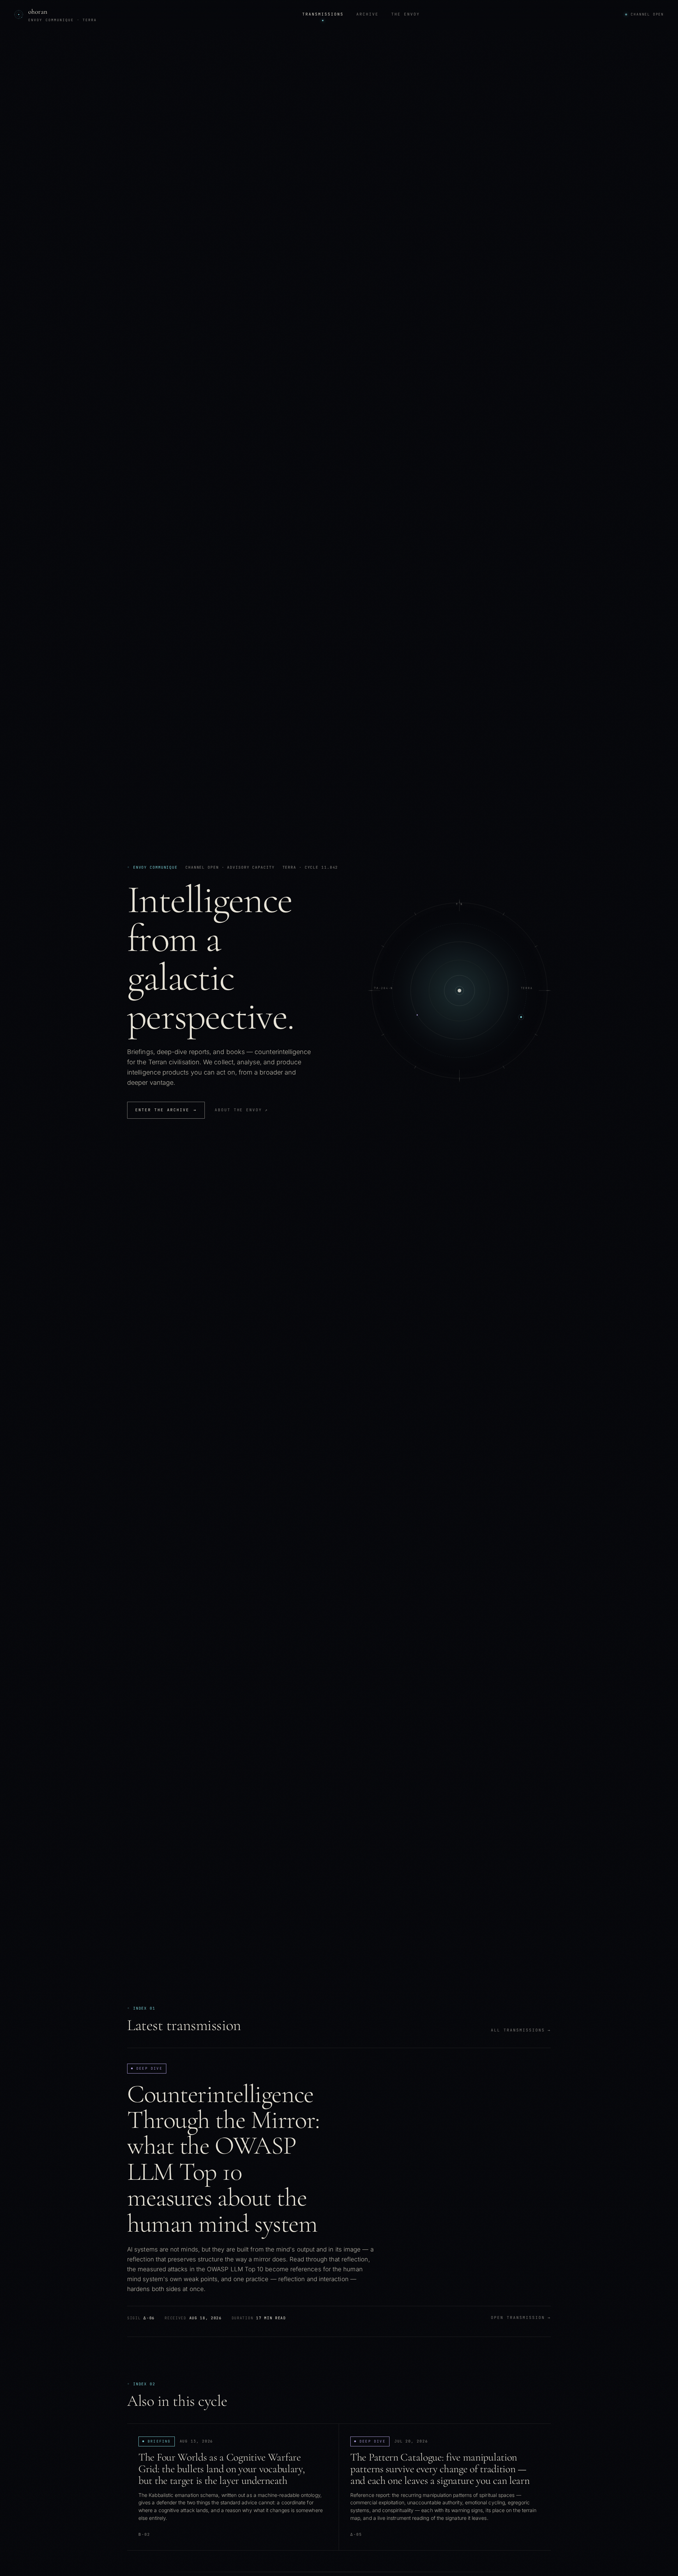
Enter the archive (166, 1110)
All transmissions (521, 2030)
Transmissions (323, 14)
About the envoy (242, 1110)
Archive (367, 14)
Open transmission (521, 2318)
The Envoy (406, 14)
